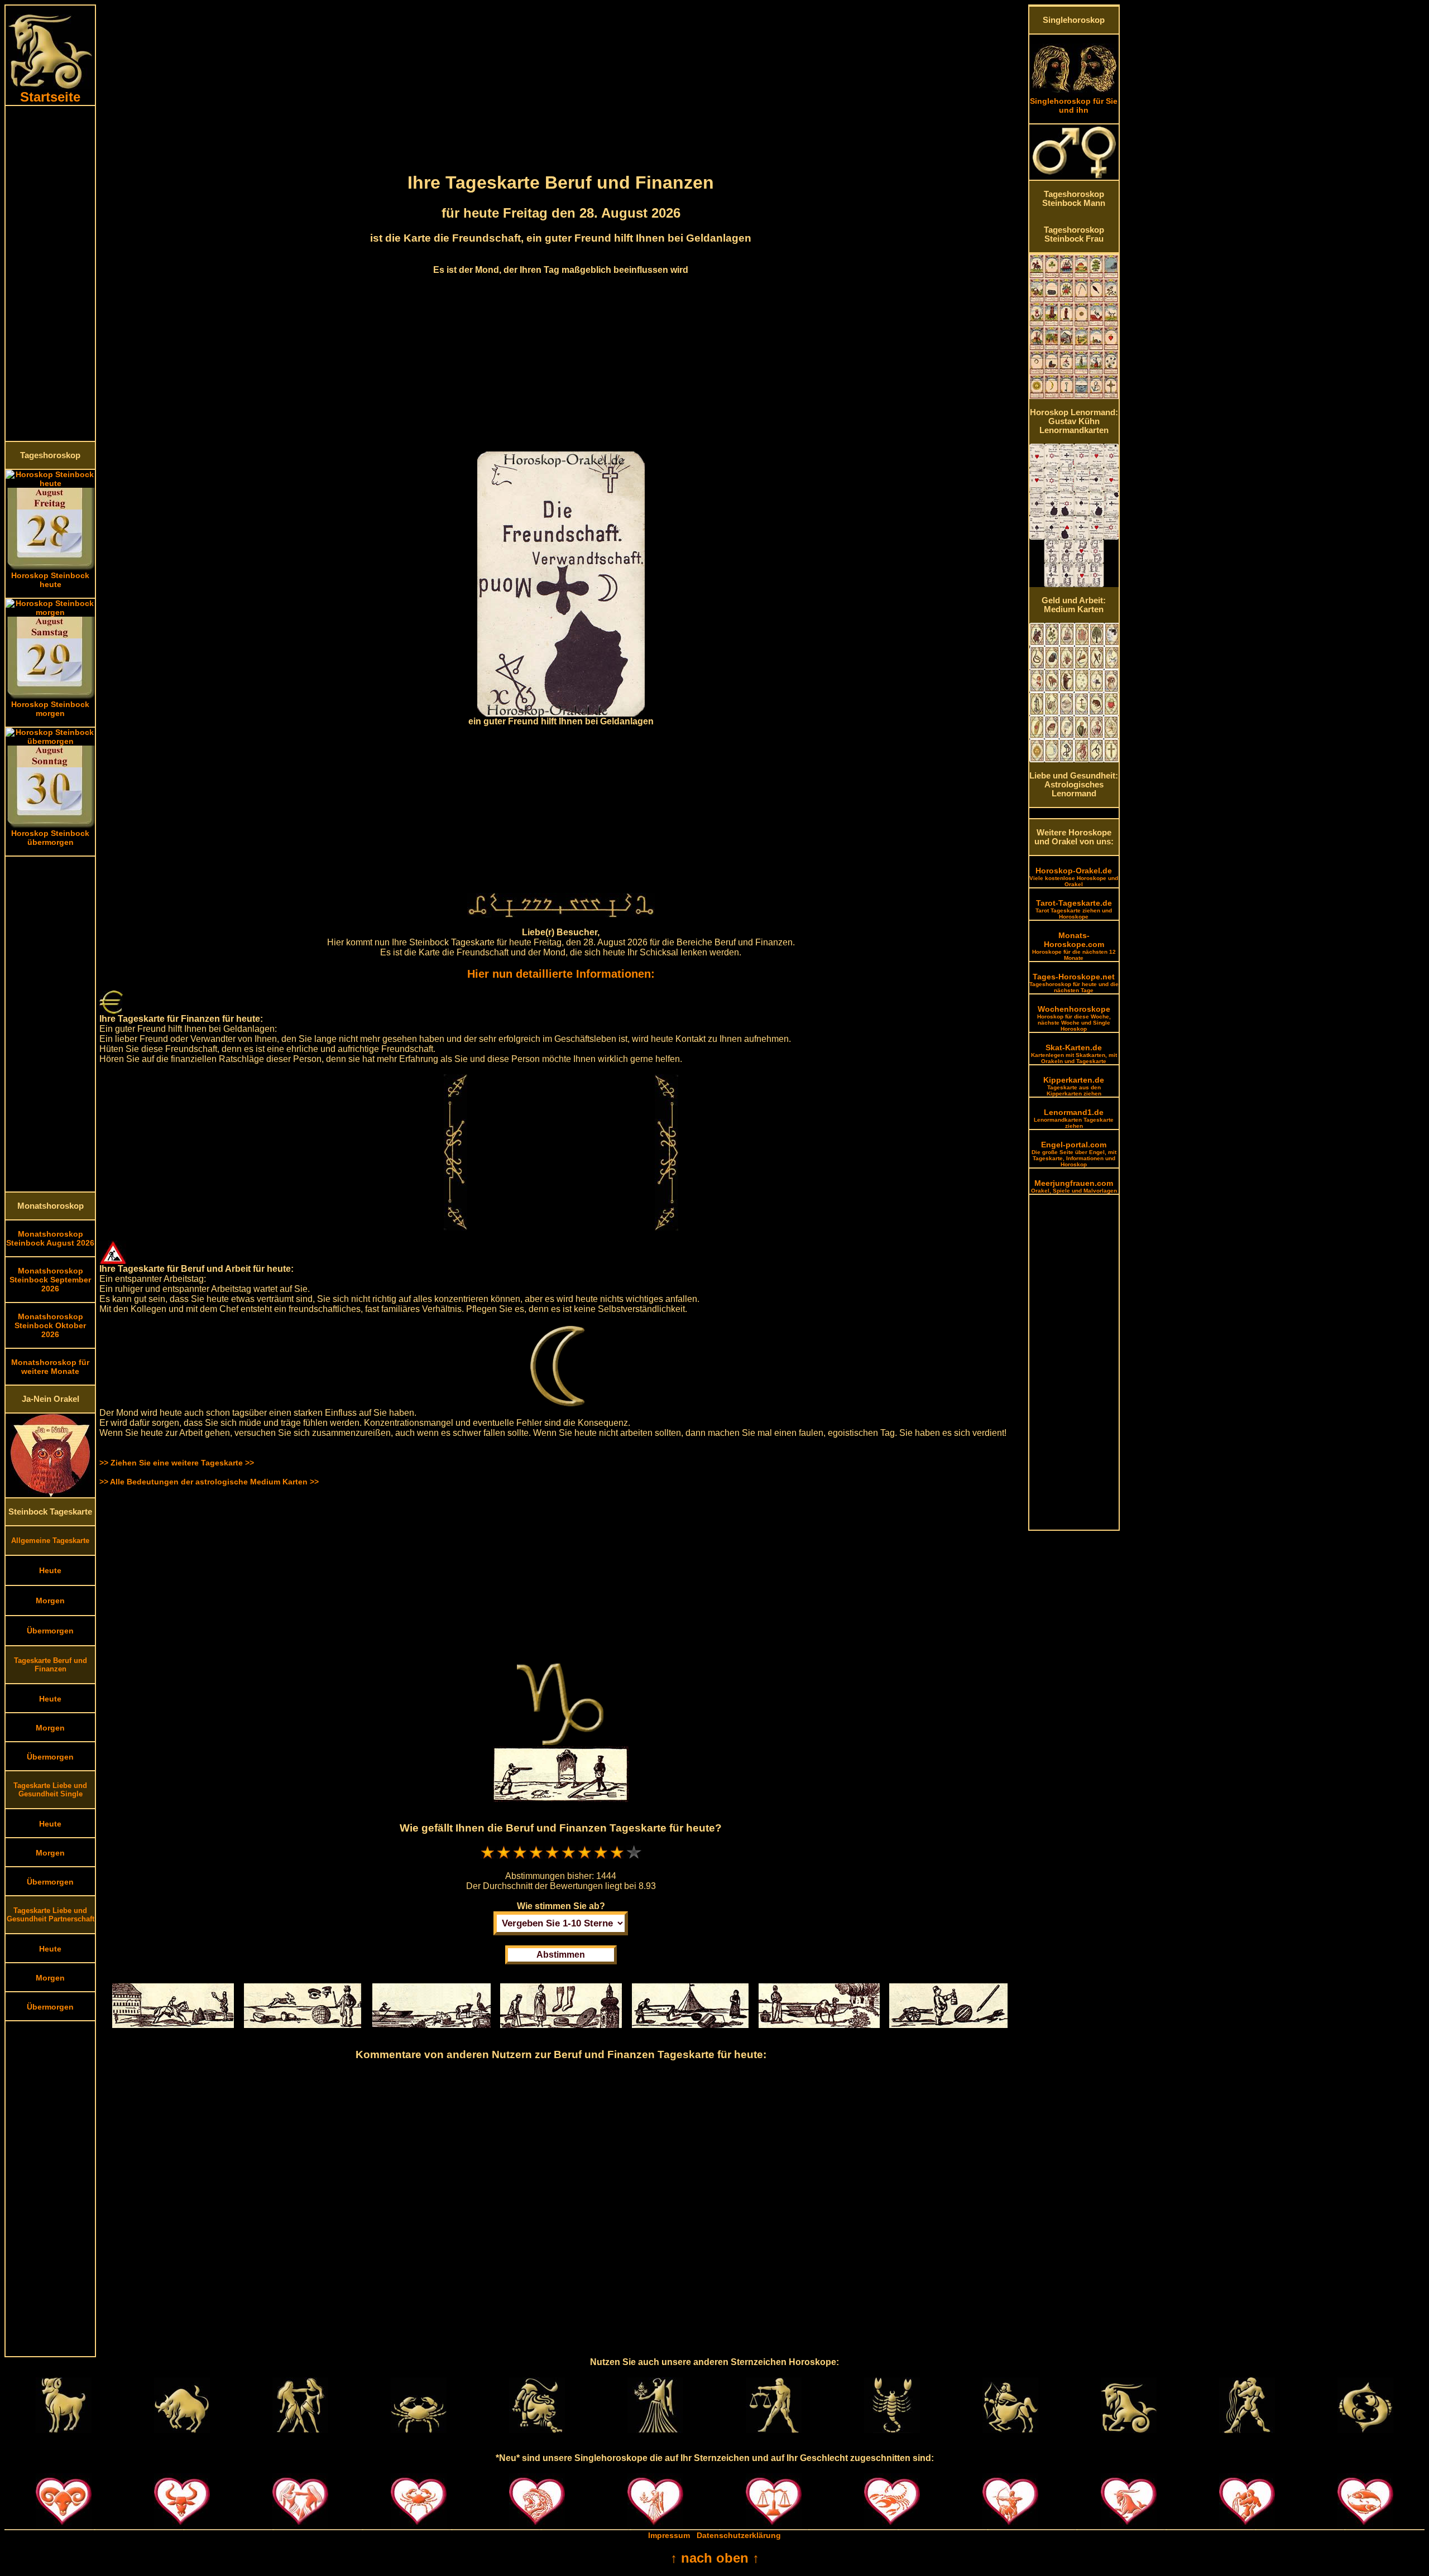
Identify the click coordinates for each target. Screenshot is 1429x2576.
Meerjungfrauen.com (1074, 1186)
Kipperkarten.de (1074, 1086)
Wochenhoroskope (1074, 1018)
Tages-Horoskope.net (1074, 983)
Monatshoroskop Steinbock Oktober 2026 (50, 1325)
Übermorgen (50, 1631)
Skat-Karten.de (1074, 1054)
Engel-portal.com (1074, 1154)
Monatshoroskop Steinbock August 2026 (50, 1238)
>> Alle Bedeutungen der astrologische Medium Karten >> (209, 1482)
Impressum (669, 2535)
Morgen (50, 1601)
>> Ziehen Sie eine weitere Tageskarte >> (177, 1463)
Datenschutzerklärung (739, 2535)
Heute (50, 1570)
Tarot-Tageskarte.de (1074, 909)
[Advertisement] (50, 273)
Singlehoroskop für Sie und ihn (1074, 105)
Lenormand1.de (1074, 1118)
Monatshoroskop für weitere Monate (50, 1367)
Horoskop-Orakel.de (1074, 877)
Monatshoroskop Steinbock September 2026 (50, 1280)
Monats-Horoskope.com (1074, 946)
